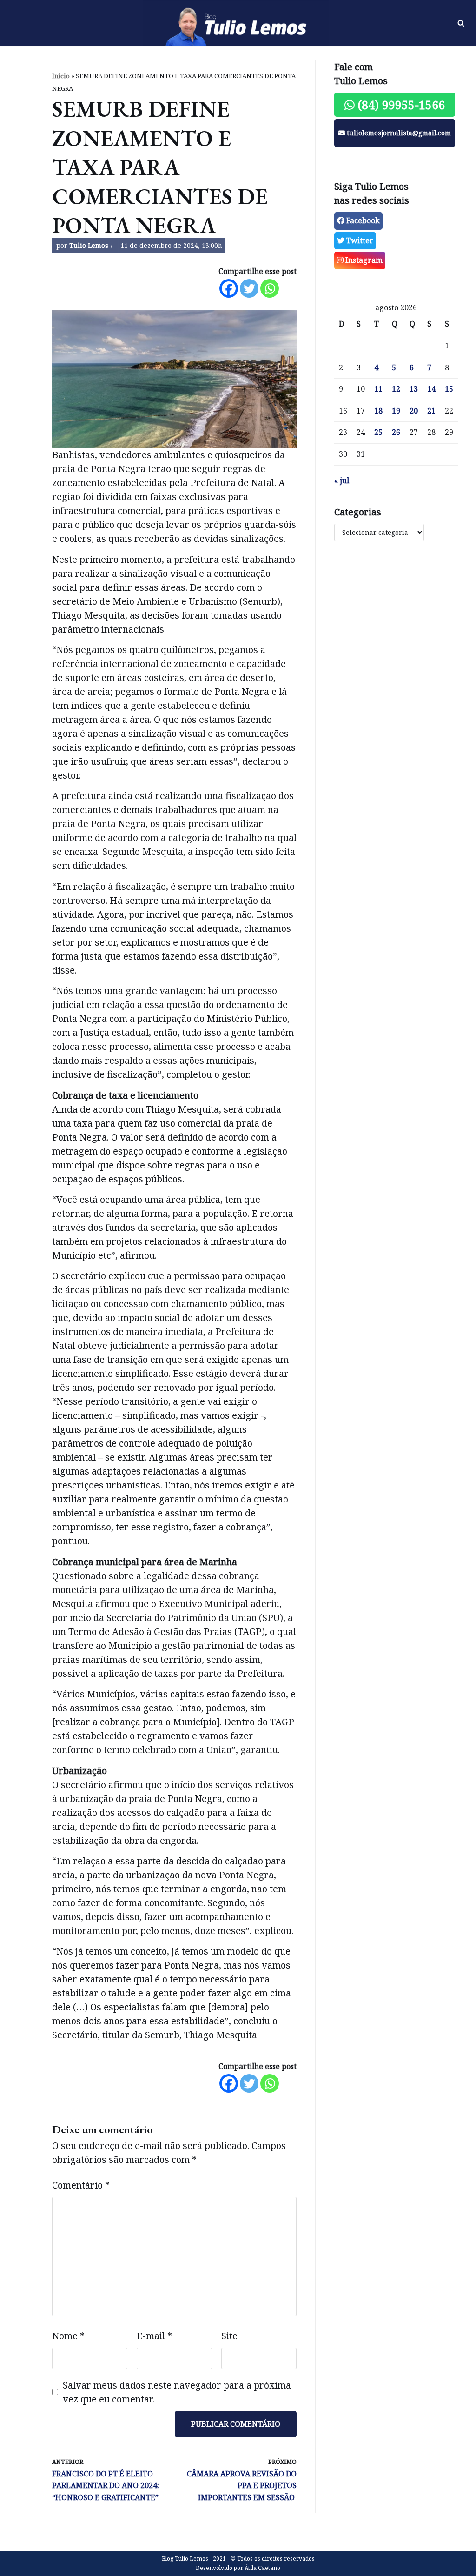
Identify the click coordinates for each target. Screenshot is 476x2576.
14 (431, 389)
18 (378, 411)
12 (396, 389)
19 (396, 411)
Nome (68, 2336)
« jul (342, 480)
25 (378, 432)
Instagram (363, 260)
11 (378, 389)
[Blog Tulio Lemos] (238, 23)
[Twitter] (249, 288)
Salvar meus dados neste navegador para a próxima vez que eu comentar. (177, 2392)
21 (431, 411)
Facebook (362, 220)
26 (396, 432)
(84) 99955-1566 (400, 105)
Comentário (81, 2185)
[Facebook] (229, 288)
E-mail (154, 2336)
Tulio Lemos (89, 245)
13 (414, 389)
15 (449, 389)
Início (61, 76)
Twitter (359, 240)
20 (414, 411)
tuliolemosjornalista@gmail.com (398, 133)
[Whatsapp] (270, 288)
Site (229, 2336)
